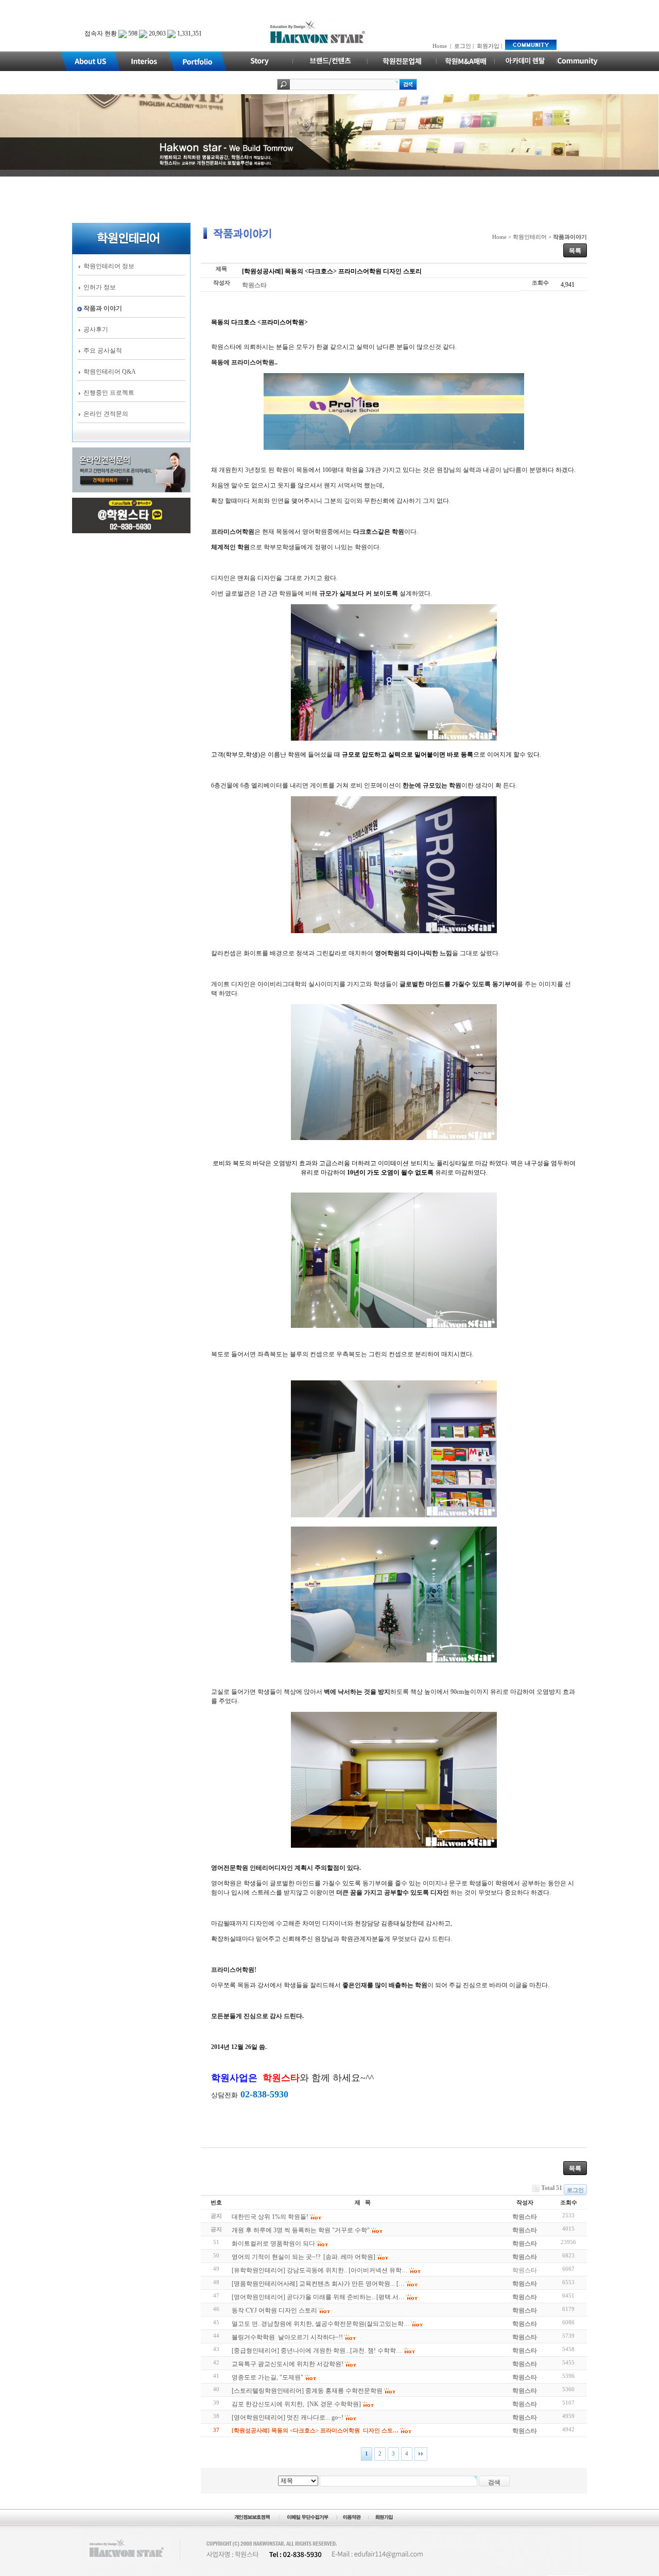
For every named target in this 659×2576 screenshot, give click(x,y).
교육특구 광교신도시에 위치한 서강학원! (288, 2364)
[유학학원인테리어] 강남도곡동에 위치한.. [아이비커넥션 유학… (320, 2270)
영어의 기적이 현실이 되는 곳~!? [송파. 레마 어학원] (304, 2257)
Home (440, 46)
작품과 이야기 (103, 308)
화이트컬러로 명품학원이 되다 (273, 2244)
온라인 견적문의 (106, 414)
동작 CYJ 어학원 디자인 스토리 (274, 2310)
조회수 (569, 2202)
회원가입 (488, 46)
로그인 (463, 46)
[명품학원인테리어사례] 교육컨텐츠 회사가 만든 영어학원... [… (318, 2284)
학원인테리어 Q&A (110, 372)
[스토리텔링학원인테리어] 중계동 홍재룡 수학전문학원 (307, 2391)
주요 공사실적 (103, 351)
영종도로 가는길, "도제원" (267, 2377)
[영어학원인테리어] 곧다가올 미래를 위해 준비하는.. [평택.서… (318, 2297)
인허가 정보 (100, 287)
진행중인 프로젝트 (109, 393)
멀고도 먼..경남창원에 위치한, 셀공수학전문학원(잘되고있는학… (321, 2324)
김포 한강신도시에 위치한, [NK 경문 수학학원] (296, 2404)
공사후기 (96, 329)
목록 (575, 251)
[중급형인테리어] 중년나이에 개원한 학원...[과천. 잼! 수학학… (317, 2351)
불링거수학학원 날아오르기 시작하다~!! (287, 2337)
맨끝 (421, 2454)
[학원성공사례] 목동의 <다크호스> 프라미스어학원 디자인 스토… (315, 2430)
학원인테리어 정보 (109, 266)
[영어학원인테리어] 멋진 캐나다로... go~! (288, 2417)
